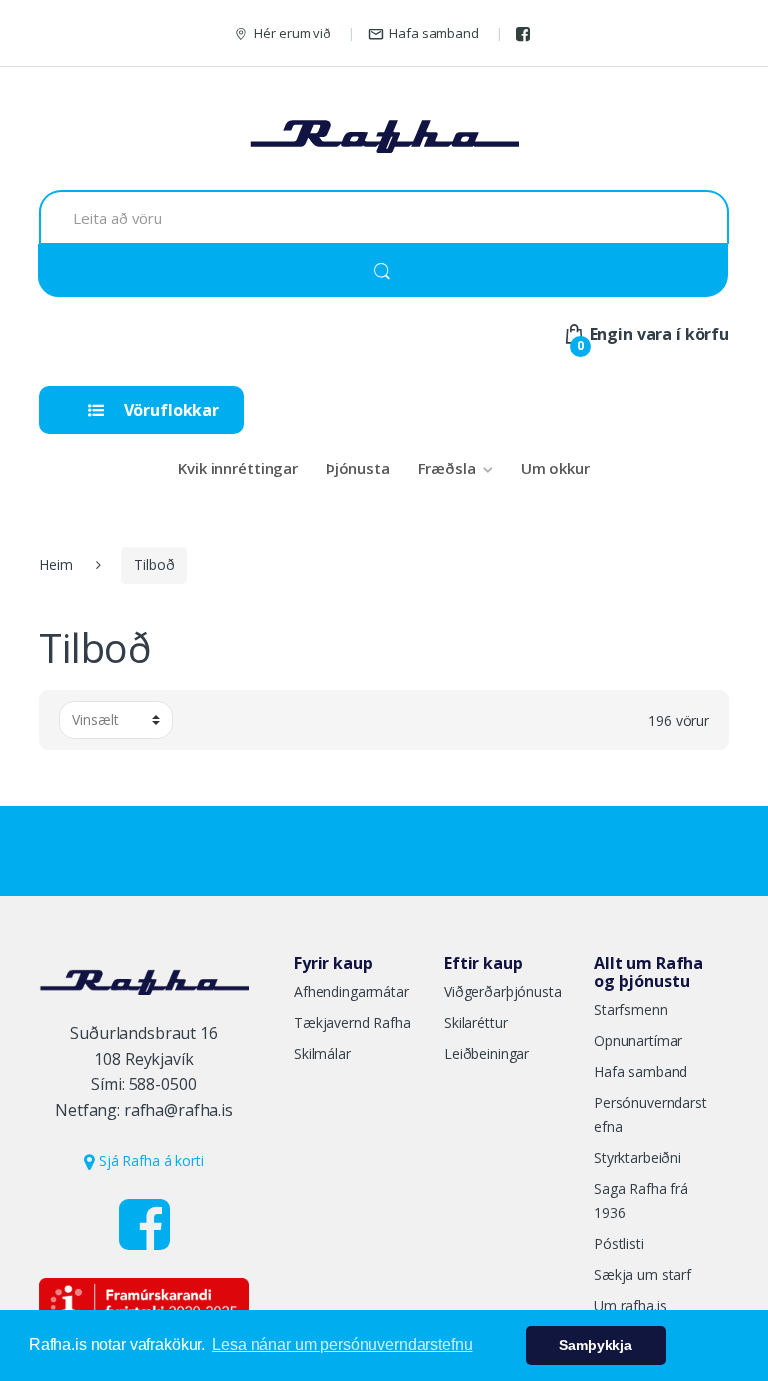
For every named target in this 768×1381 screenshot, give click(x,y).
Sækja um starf (642, 1274)
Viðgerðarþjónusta (503, 991)
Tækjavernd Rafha (352, 1022)
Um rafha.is (630, 1305)
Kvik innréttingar (238, 468)
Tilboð (154, 564)
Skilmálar (322, 1053)
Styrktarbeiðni (637, 1157)
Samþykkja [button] (595, 1345)
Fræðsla (447, 468)
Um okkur (555, 468)
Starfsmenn (631, 1009)
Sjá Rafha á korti (149, 1160)
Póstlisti (619, 1243)
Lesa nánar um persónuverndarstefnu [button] (342, 1344)
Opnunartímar (638, 1040)
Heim (55, 564)
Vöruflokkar (169, 410)
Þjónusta (358, 468)
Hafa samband (433, 33)
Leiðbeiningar (486, 1053)
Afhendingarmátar (351, 991)
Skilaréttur (475, 1022)
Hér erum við (292, 33)
